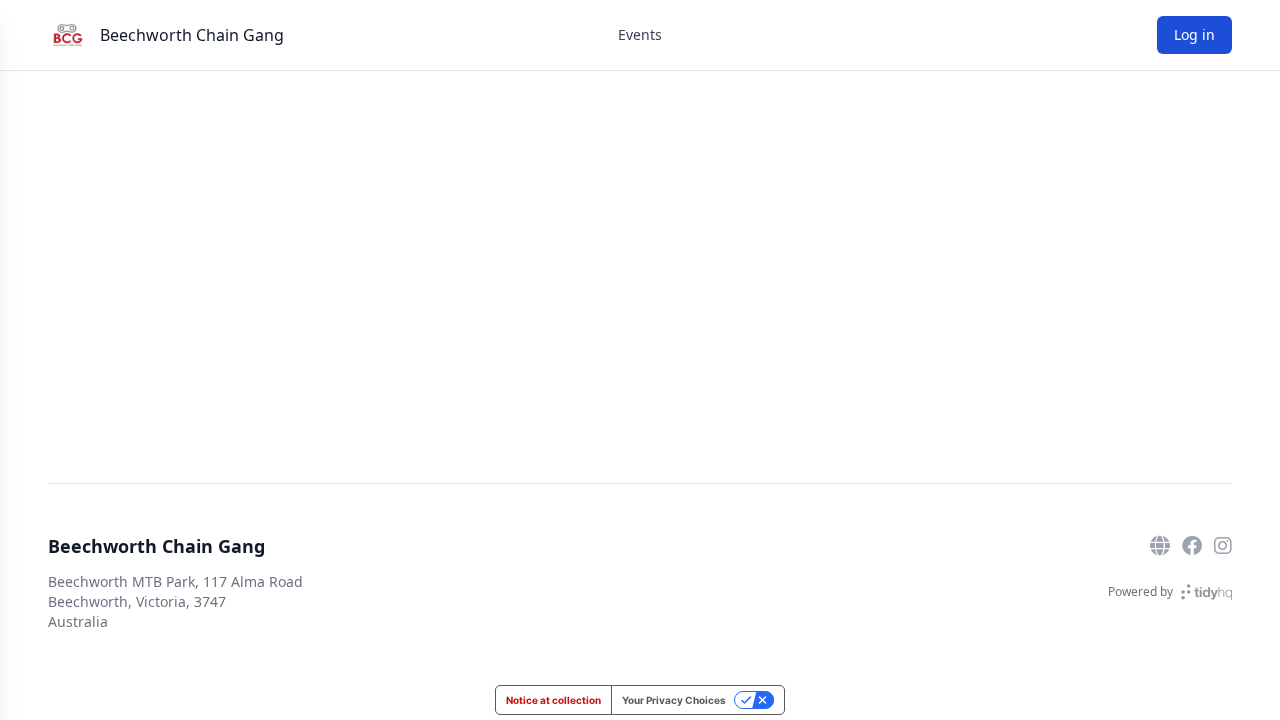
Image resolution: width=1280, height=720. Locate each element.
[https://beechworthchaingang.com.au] (1160, 546)
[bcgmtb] (1192, 546)
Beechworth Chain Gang (192, 35)
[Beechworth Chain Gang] (68, 35)
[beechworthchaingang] (1223, 546)
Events (640, 34)
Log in (1194, 34)
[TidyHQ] (1206, 592)
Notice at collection (553, 700)
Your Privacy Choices (674, 700)
